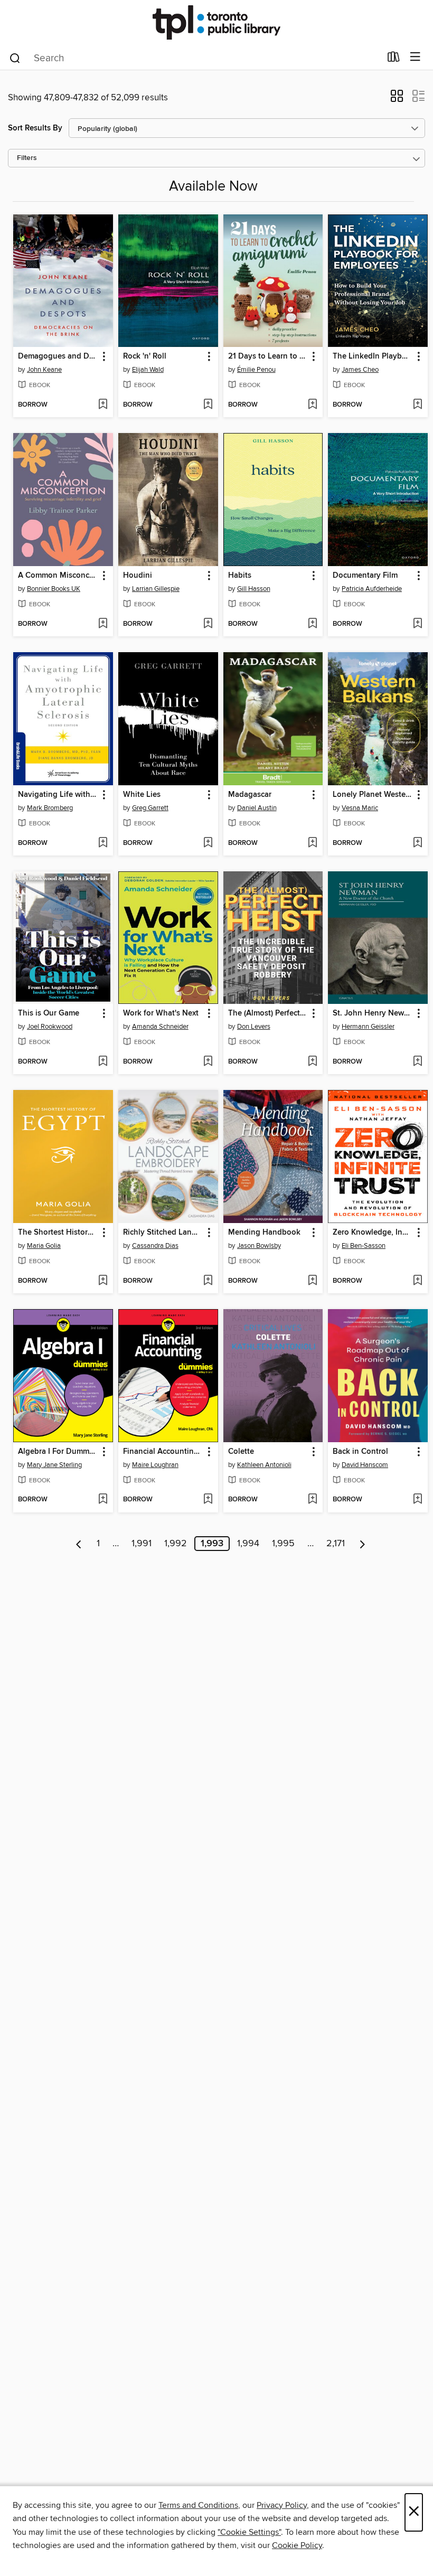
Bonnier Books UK (54, 589)
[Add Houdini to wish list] (208, 624)
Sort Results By (35, 128)
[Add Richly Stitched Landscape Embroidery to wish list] (208, 1281)
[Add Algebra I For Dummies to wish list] (103, 1500)
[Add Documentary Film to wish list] (417, 624)
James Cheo (360, 370)
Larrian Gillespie (156, 589)
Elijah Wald (148, 370)
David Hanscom (365, 1465)
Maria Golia (44, 1246)
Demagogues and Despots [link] (58, 356)
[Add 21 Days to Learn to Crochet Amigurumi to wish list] (312, 405)
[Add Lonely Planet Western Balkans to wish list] (417, 843)
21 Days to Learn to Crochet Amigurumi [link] (268, 356)
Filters (27, 158)
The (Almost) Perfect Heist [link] (268, 1013)
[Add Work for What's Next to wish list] (208, 1062)
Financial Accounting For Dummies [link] (163, 1452)
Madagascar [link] (250, 795)
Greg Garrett (150, 808)
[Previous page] (79, 1544)
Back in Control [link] (360, 1452)
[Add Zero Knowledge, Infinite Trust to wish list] (417, 1281)
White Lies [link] (142, 795)
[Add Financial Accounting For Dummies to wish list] (208, 1500)
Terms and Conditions (198, 2505)
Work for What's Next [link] (161, 1013)
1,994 (248, 1544)
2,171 (336, 1544)
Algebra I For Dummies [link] (58, 1452)
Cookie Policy (297, 2545)
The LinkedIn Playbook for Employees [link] (373, 356)
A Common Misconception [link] (58, 576)
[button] (397, 99)
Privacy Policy (282, 2505)
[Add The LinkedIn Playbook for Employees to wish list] (417, 405)
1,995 (283, 1544)
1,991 (142, 1544)
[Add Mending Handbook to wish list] (312, 1281)
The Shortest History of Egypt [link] (58, 1233)
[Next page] (363, 1544)
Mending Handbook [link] (264, 1233)
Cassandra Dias (155, 1246)
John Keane (44, 370)
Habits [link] (240, 576)
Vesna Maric (360, 808)
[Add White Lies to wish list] (208, 843)
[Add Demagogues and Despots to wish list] (103, 405)
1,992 (176, 1544)
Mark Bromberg (50, 808)
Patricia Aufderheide (372, 589)
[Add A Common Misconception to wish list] (103, 624)
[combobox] (195, 58)
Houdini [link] (138, 576)
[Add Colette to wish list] (312, 1500)
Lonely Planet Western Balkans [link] (373, 795)
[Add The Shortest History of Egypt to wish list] (103, 1281)
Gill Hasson (254, 589)
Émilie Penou (256, 370)
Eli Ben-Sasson (364, 1246)
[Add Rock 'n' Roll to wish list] (208, 405)
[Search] (15, 58)
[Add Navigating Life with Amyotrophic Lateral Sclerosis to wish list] (103, 843)
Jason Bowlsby (259, 1246)
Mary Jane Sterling (54, 1465)
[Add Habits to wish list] (312, 624)
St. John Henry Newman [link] (373, 1013)
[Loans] (394, 59)
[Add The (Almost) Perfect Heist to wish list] (312, 1062)
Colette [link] (241, 1452)
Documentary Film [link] (365, 576)
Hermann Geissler (368, 1027)
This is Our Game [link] (49, 1013)
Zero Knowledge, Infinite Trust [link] (373, 1233)
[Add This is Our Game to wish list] (103, 1062)
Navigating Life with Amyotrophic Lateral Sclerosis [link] (58, 795)
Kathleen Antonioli (264, 1465)
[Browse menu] (415, 57)
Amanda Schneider (160, 1027)
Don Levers (254, 1027)
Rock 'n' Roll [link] (145, 356)
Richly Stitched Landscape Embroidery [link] (163, 1233)
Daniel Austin (257, 808)
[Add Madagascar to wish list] (312, 843)
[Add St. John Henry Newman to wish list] (417, 1062)
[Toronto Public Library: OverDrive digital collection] (216, 22)
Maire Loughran (155, 1465)
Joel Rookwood (50, 1027)
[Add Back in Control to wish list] (417, 1500)
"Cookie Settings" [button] (249, 2532)
